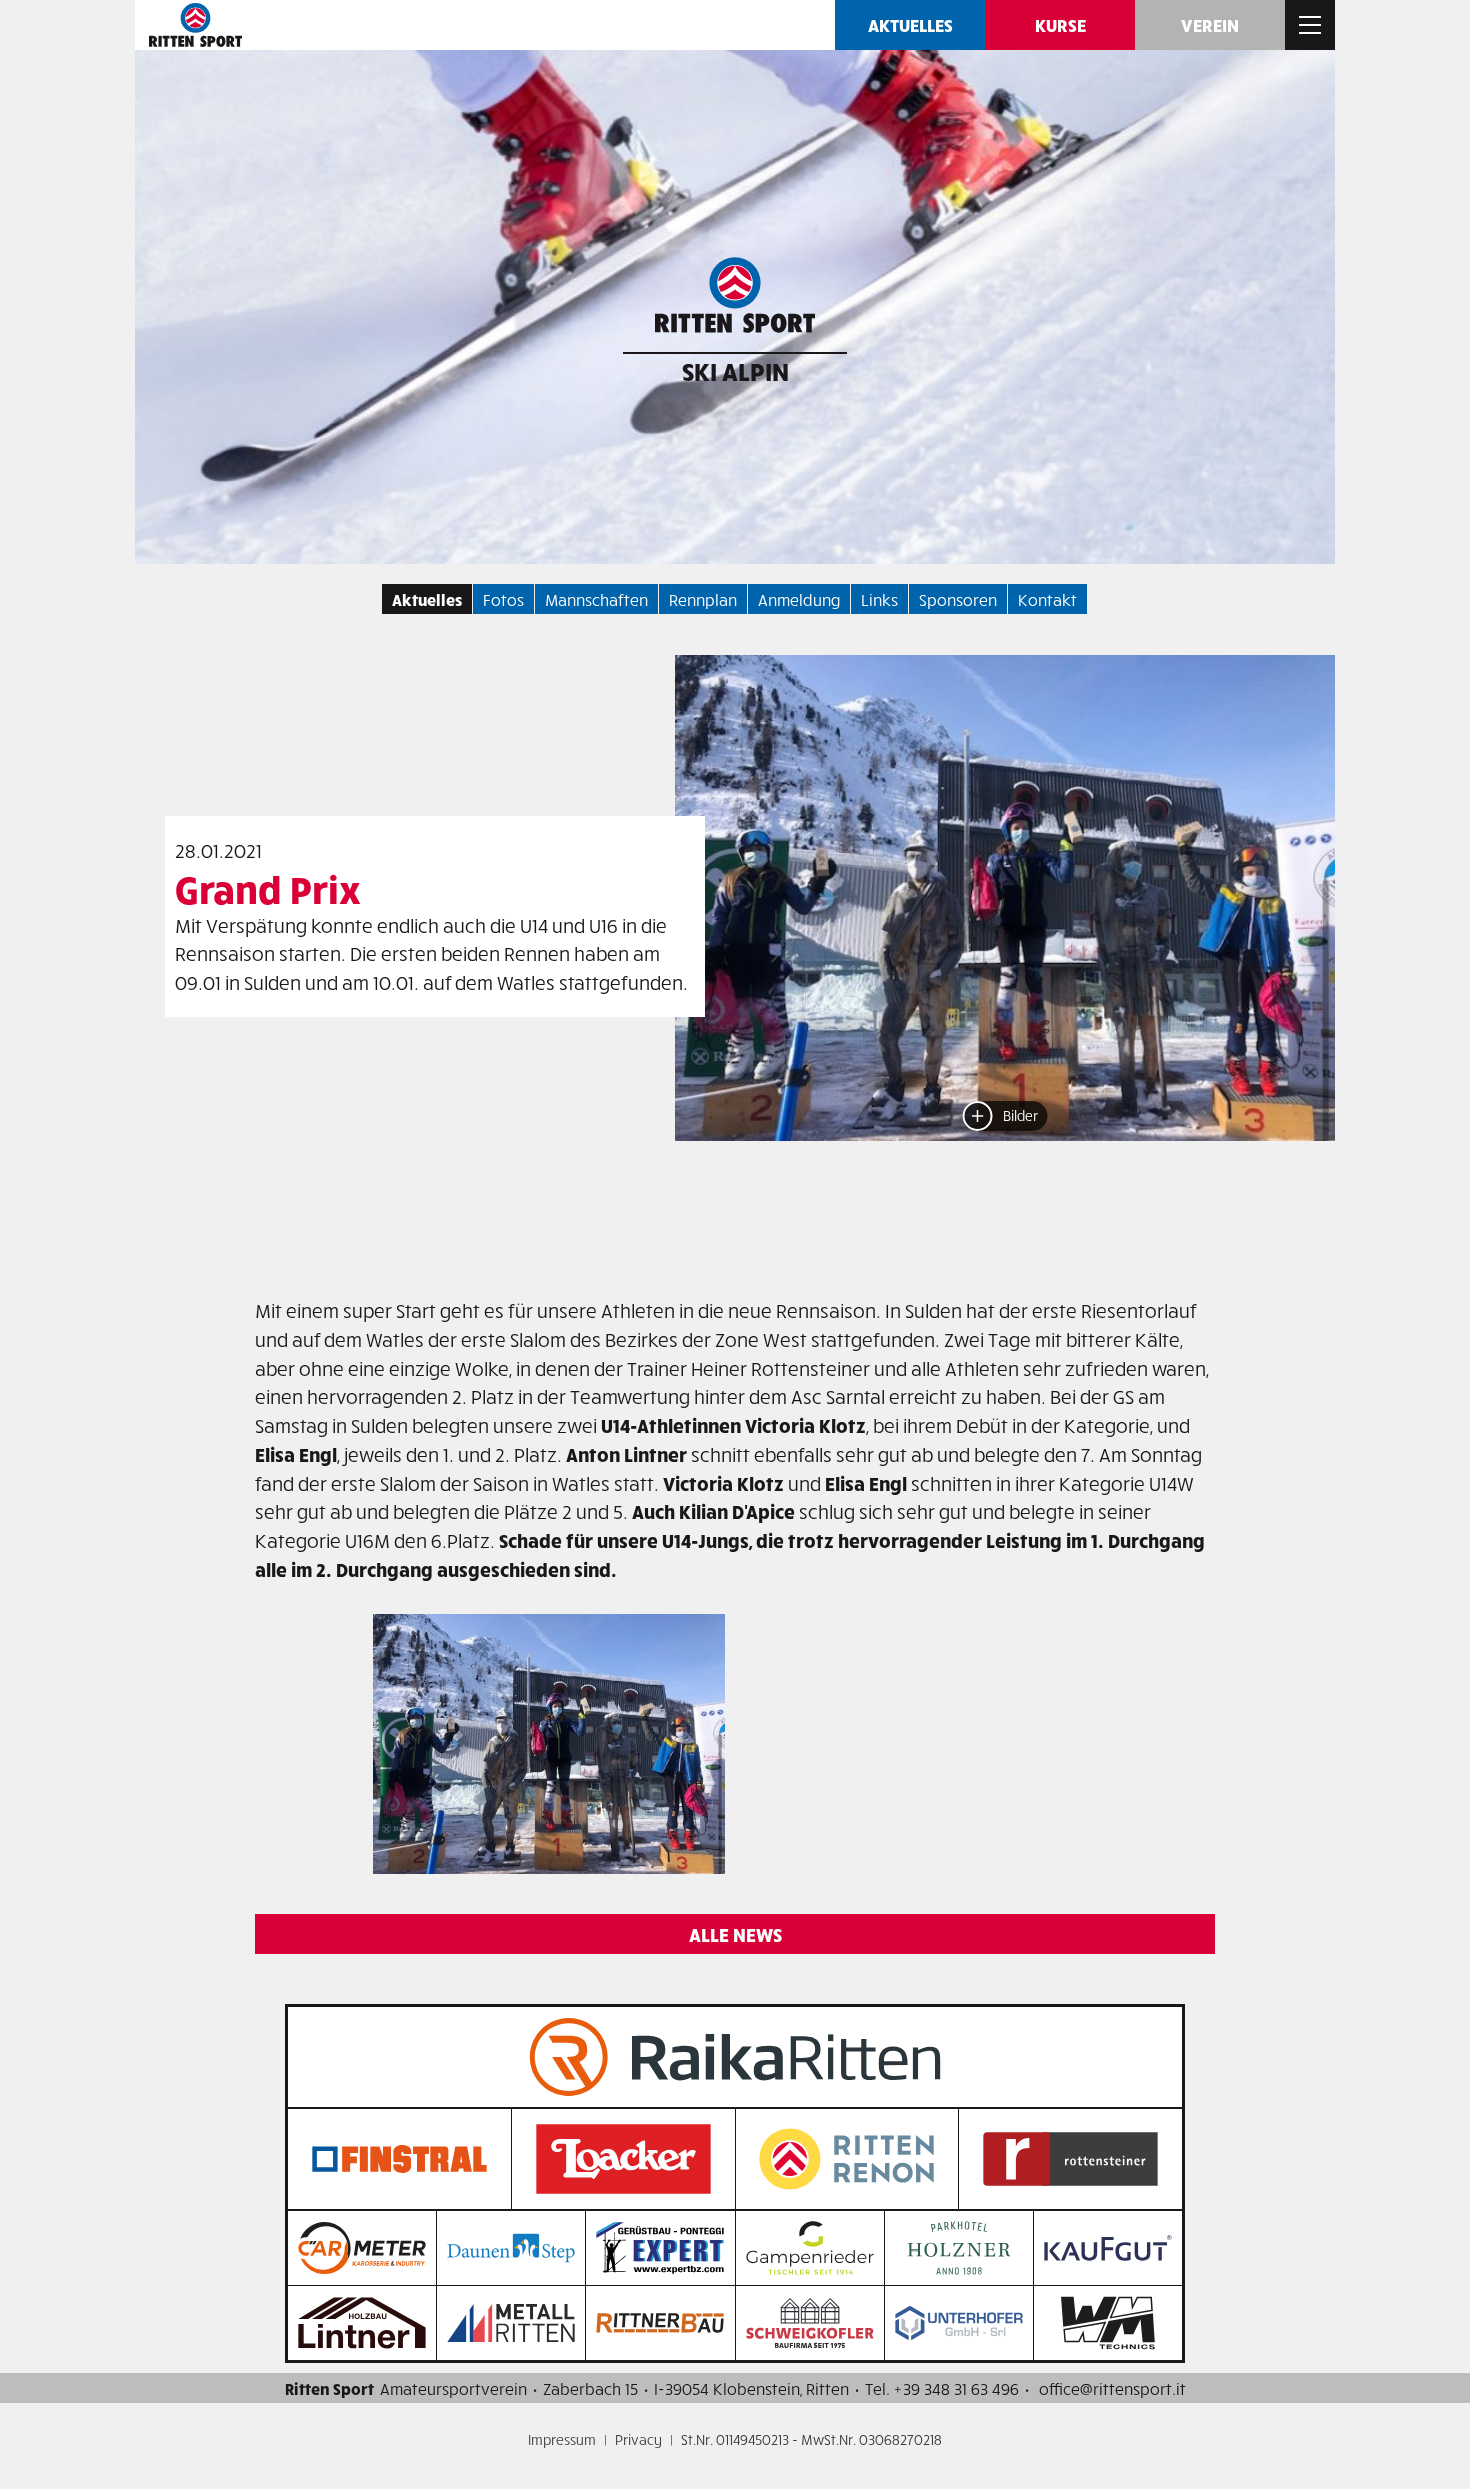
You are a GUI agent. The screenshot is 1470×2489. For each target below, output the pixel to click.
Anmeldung (799, 599)
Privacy (638, 2439)
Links (879, 599)
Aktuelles (910, 24)
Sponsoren (958, 599)
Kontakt (1047, 599)
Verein (1210, 24)
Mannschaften (596, 599)
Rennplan (703, 599)
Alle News (735, 1934)
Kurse (1060, 24)
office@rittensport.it (1112, 2388)
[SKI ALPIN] (735, 300)
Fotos (503, 599)
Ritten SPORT (195, 25)
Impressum (562, 2439)
